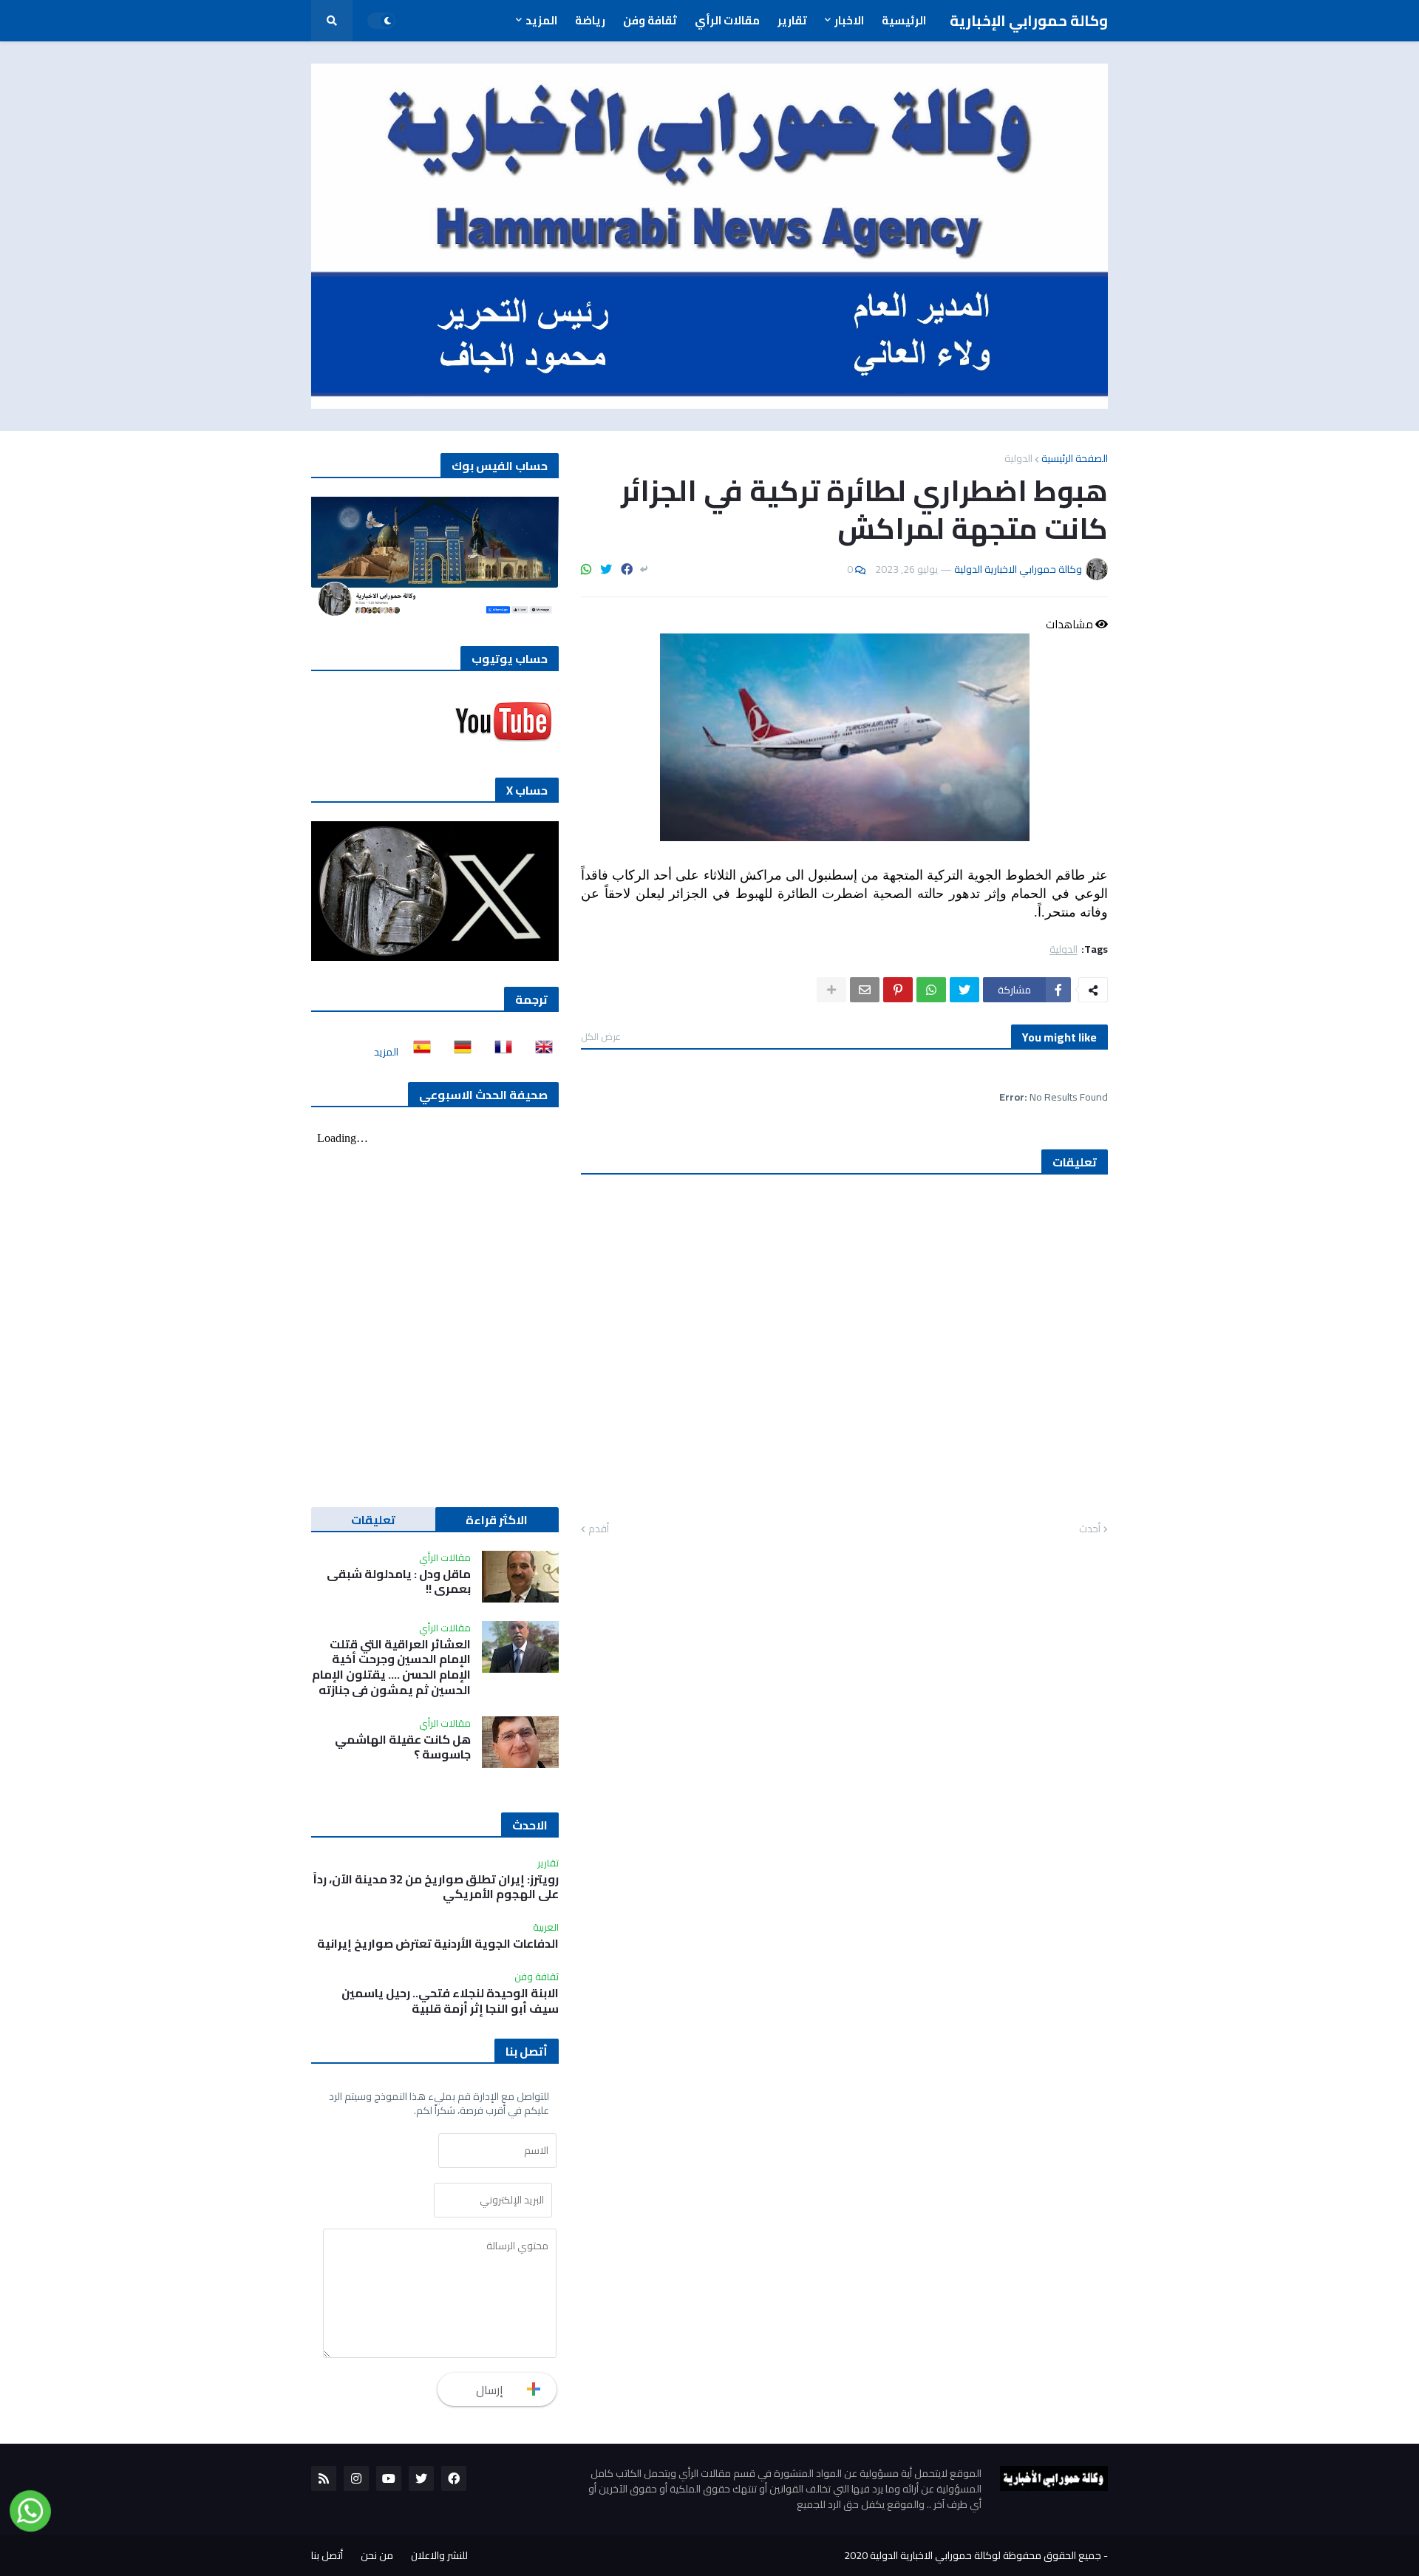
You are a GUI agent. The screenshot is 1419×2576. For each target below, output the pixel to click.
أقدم (599, 1529)
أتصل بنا (327, 2555)
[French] (499, 1052)
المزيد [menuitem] (541, 20)
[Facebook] (627, 569)
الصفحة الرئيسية (1075, 458)
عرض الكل (601, 1036)
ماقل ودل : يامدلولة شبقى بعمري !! (399, 1582)
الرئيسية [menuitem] (904, 20)
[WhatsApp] (586, 569)
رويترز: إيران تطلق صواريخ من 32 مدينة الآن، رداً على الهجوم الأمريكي (436, 1887)
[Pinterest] (898, 990)
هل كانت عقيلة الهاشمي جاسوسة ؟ (403, 1747)
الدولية (1018, 458)
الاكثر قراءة (497, 1520)
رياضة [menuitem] (590, 20)
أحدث (1090, 1529)
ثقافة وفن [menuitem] (650, 20)
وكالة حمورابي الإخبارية (1029, 20)
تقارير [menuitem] (792, 20)
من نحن (377, 2555)
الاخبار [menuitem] (849, 20)
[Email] (865, 990)
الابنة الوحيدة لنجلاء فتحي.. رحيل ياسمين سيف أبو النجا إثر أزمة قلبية (450, 2001)
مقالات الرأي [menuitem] (727, 20)
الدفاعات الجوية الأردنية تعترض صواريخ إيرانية (438, 1944)
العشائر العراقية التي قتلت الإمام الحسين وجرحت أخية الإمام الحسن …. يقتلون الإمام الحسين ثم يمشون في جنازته (391, 1667)
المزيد (386, 1052)
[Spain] (418, 1052)
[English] (540, 1052)
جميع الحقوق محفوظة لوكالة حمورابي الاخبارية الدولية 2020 (973, 2555)
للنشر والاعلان (439, 2555)
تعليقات (373, 1520)
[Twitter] (606, 569)
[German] (458, 1052)
